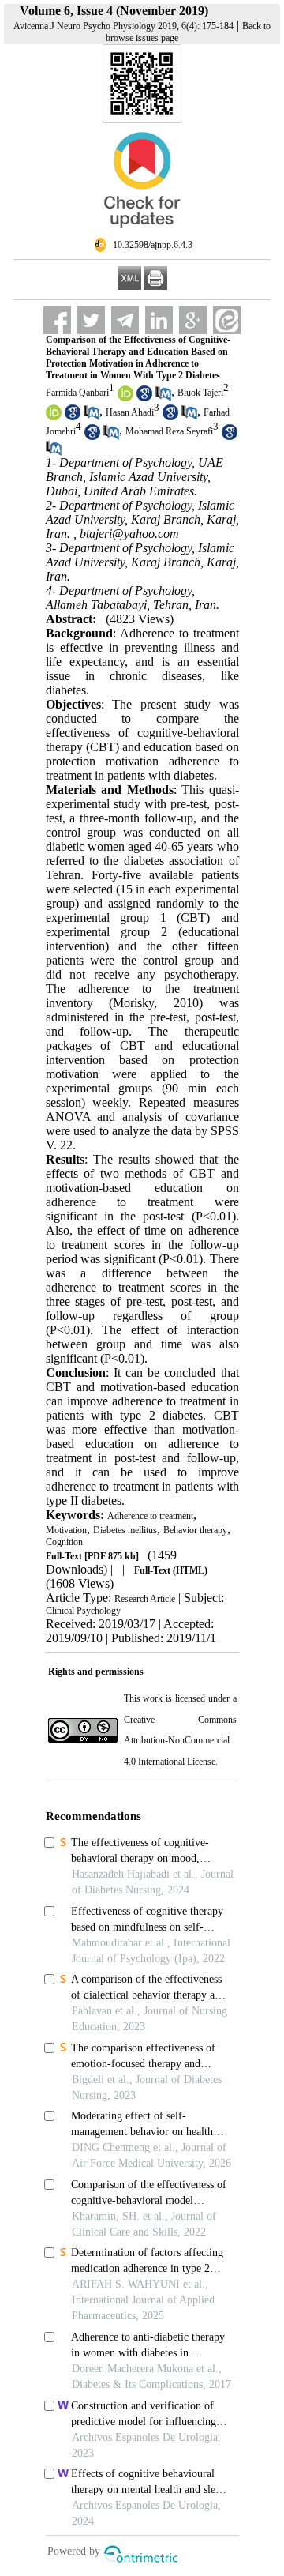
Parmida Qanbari (77, 393)
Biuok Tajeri (200, 393)
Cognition (64, 1542)
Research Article (145, 1599)
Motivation (66, 1530)
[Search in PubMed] (163, 398)
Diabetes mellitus (125, 1530)
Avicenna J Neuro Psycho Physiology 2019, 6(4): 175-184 (123, 26)
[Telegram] (125, 320)
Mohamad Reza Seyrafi (169, 432)
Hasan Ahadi (130, 412)
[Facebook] (57, 320)
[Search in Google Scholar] (144, 398)
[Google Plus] (193, 320)
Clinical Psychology (83, 1611)
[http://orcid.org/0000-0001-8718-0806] (125, 398)
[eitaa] (227, 320)
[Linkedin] (159, 320)
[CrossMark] (142, 234)
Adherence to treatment (150, 1516)
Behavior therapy (195, 1530)
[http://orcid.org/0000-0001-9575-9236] (54, 417)
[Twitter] (91, 320)
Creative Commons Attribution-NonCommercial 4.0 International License (180, 1741)
